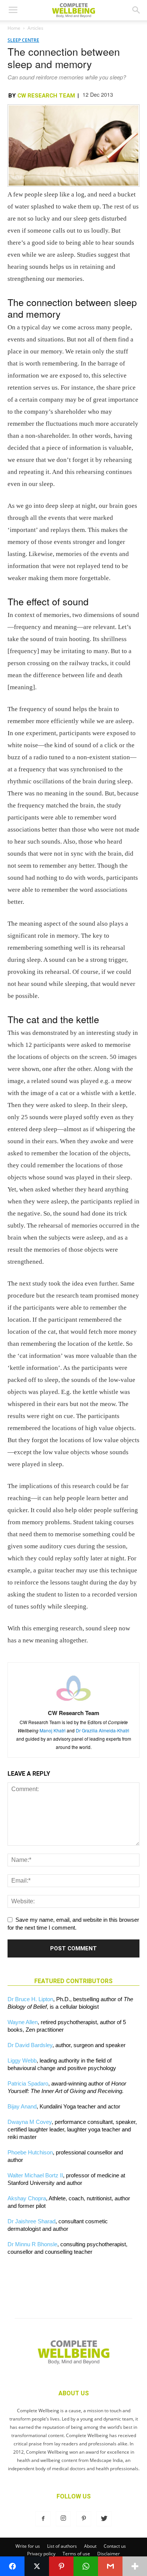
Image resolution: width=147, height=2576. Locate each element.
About (90, 2546)
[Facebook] (43, 2519)
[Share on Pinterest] (61, 2566)
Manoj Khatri (53, 1730)
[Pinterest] (84, 2519)
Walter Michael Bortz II (35, 2175)
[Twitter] (104, 2519)
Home (14, 28)
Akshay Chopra (27, 2198)
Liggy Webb (22, 2060)
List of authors (62, 2546)
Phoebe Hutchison (30, 2152)
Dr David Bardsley (30, 2045)
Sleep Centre (23, 40)
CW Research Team (46, 96)
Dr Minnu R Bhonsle (32, 2244)
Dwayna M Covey (30, 2122)
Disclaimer (109, 2554)
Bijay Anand (22, 2106)
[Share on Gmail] (110, 2566)
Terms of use (76, 2554)
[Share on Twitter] (37, 2566)
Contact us (115, 2546)
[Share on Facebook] (12, 2566)
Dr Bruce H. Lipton (30, 1999)
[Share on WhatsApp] (86, 2566)
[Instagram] (63, 2519)
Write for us (28, 2546)
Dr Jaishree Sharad (31, 2221)
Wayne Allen (23, 2022)
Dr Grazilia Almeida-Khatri (103, 1730)
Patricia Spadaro (28, 2083)
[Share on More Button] (135, 2566)
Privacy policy (41, 2554)
